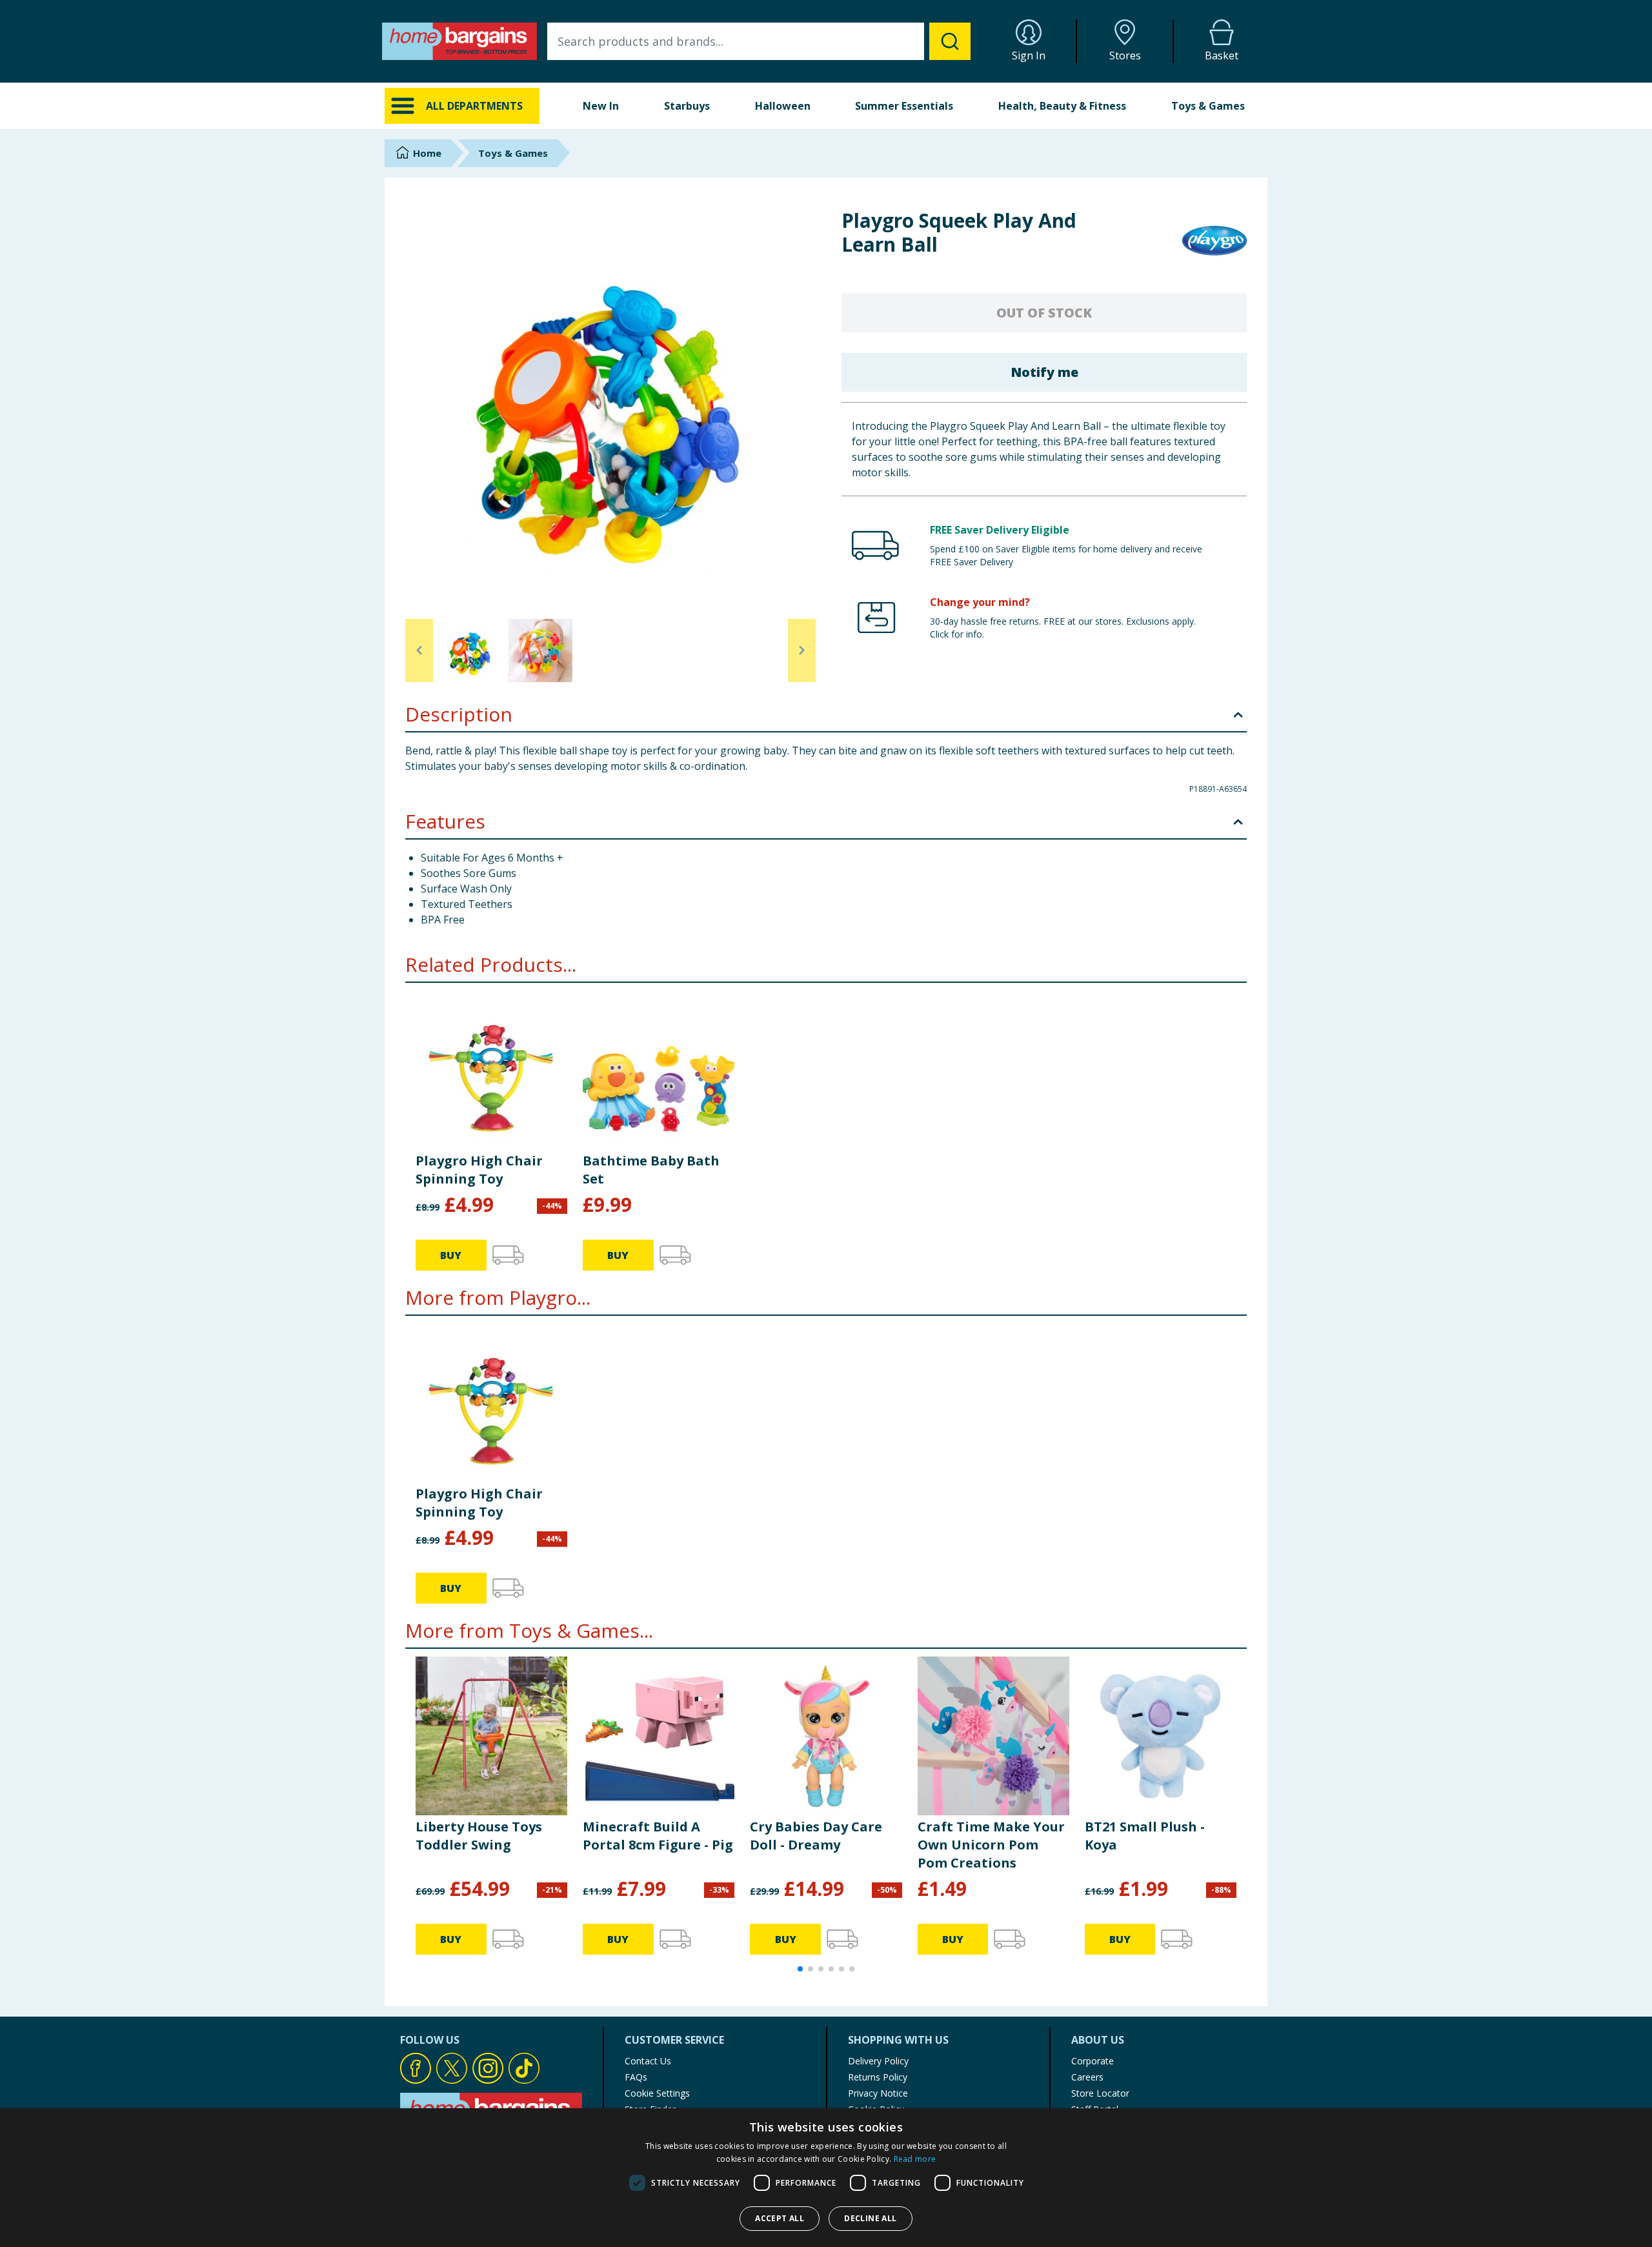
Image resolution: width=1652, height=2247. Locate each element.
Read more (915, 2159)
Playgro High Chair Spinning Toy (479, 1170)
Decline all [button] (870, 2218)
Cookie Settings (657, 2093)
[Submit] (950, 41)
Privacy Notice (878, 2093)
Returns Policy (878, 2077)
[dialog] (826, 2178)
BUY (451, 1255)
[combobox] (759, 41)
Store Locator (1100, 2093)
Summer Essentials (904, 106)
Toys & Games (1208, 106)
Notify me (1044, 372)
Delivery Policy (878, 2061)
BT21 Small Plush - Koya (1145, 1836)
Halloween (783, 106)
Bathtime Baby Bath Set (651, 1170)
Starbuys (687, 106)
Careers (1087, 2077)
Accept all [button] (780, 2218)
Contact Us (648, 2061)
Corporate (1093, 2061)
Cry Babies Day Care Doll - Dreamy (816, 1836)
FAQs (636, 2077)
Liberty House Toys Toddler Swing (479, 1836)
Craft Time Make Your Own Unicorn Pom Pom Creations (991, 1845)
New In (601, 106)
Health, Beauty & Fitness (1062, 106)
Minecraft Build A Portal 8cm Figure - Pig (658, 1836)
